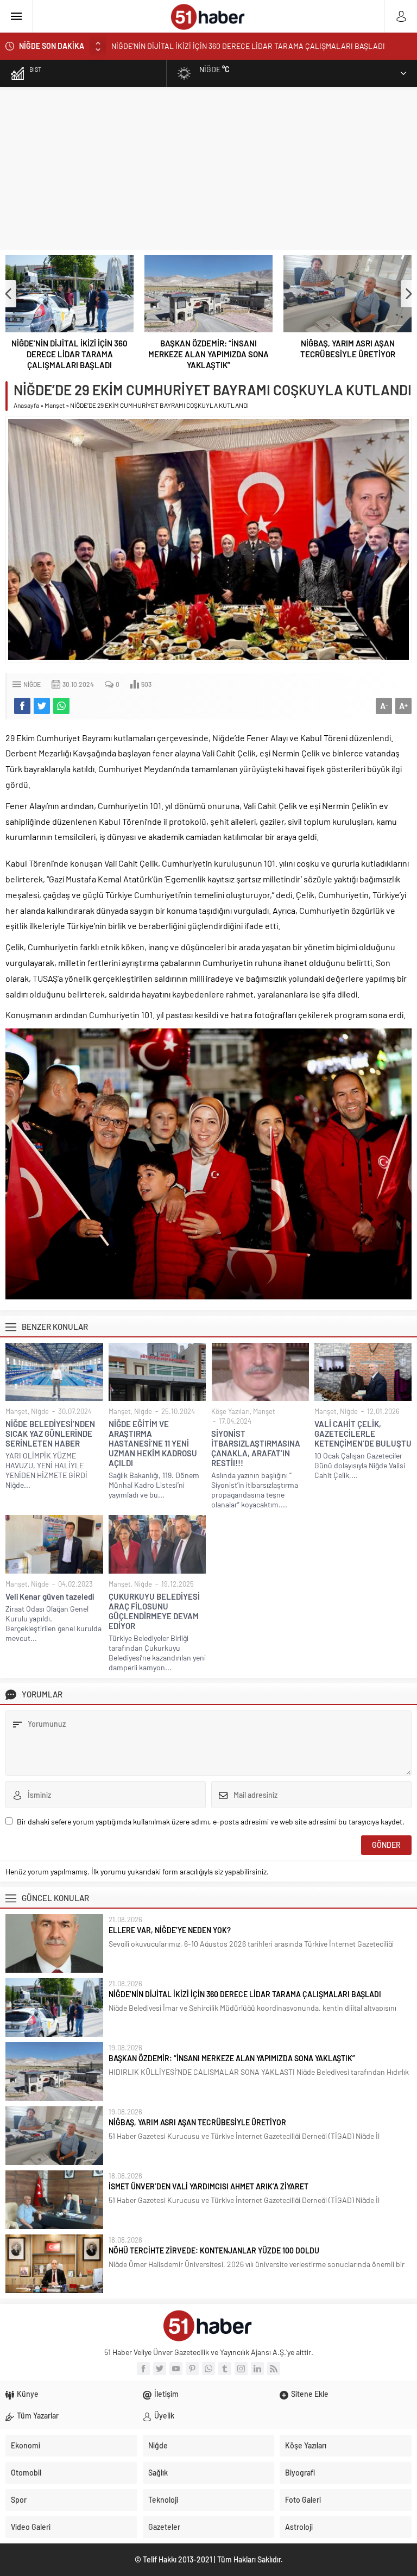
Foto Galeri (303, 2500)
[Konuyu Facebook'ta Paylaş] (22, 706)
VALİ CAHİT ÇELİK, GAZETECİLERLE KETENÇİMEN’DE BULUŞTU (363, 1434)
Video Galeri (31, 2527)
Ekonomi (26, 2445)
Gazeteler (164, 2527)
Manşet (55, 405)
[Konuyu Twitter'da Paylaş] (42, 706)
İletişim (166, 2394)
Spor (19, 2500)
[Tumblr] (225, 2369)
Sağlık (158, 2473)
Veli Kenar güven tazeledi (50, 1596)
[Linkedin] (257, 2369)
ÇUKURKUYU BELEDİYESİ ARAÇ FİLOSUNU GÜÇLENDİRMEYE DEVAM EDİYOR (154, 1611)
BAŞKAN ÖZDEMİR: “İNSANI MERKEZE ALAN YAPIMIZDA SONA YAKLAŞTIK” (235, 46)
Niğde (32, 684)
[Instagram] (241, 2369)
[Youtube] (176, 2369)
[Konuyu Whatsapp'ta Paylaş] (61, 706)
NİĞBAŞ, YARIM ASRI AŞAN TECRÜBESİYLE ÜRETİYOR (348, 349)
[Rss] (274, 2369)
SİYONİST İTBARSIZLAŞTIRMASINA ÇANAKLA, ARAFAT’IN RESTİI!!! (256, 1448)
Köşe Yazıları (230, 1411)
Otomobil (26, 2473)
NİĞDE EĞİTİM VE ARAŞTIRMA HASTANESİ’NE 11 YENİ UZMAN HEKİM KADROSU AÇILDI (153, 1443)
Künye (28, 2394)
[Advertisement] (208, 168)
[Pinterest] (192, 2369)
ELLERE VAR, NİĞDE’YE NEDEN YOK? (170, 1930)
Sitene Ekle (310, 2394)
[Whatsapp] (208, 2369)
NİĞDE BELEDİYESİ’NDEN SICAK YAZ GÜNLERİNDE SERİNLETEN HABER (50, 1434)
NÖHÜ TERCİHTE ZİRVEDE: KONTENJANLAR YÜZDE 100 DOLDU (214, 2250)
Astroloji (299, 2527)
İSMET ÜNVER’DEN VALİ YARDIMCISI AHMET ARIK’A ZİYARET (208, 2186)
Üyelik (164, 2416)
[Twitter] (160, 2369)
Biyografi (300, 2473)
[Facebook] (143, 2369)
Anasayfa (26, 405)
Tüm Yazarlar (38, 2416)
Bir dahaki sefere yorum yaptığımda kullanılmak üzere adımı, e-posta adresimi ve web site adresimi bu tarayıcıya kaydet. (211, 1821)
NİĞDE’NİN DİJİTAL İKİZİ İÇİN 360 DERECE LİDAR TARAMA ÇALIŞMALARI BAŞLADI (69, 354)
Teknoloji (163, 2500)
